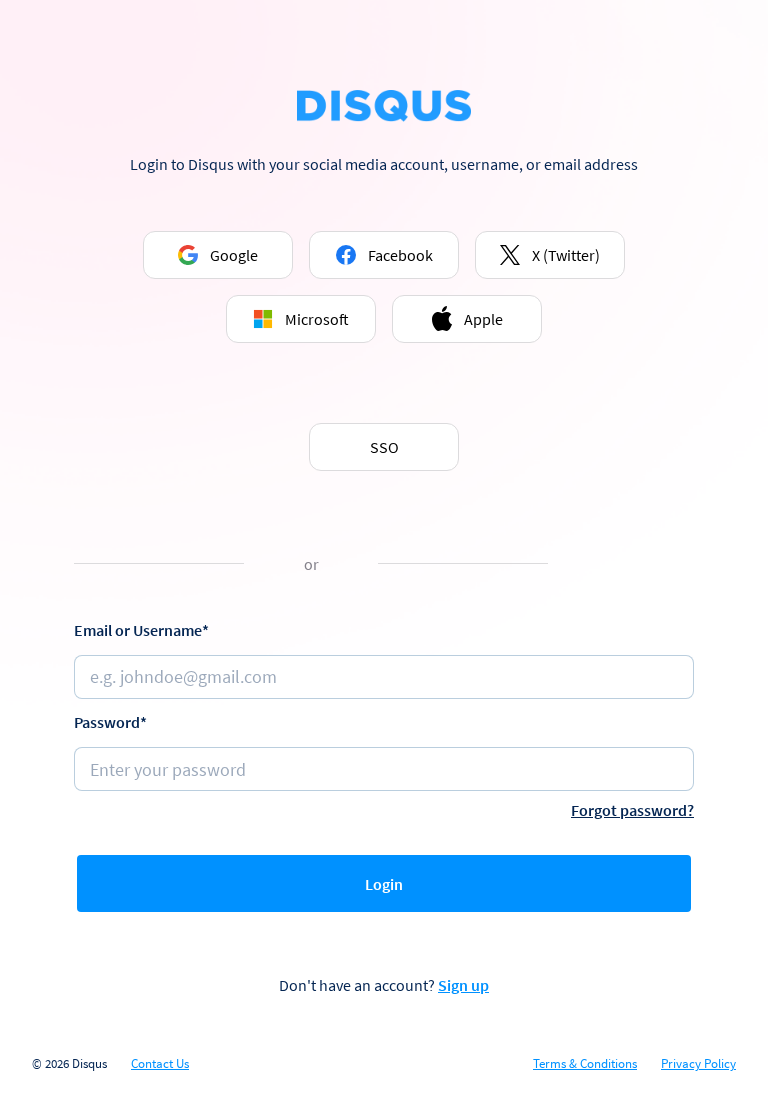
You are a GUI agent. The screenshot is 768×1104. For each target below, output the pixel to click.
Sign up (463, 985)
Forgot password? (632, 810)
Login (384, 884)
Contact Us (160, 1064)
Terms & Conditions (585, 1064)
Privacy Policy (698, 1064)
